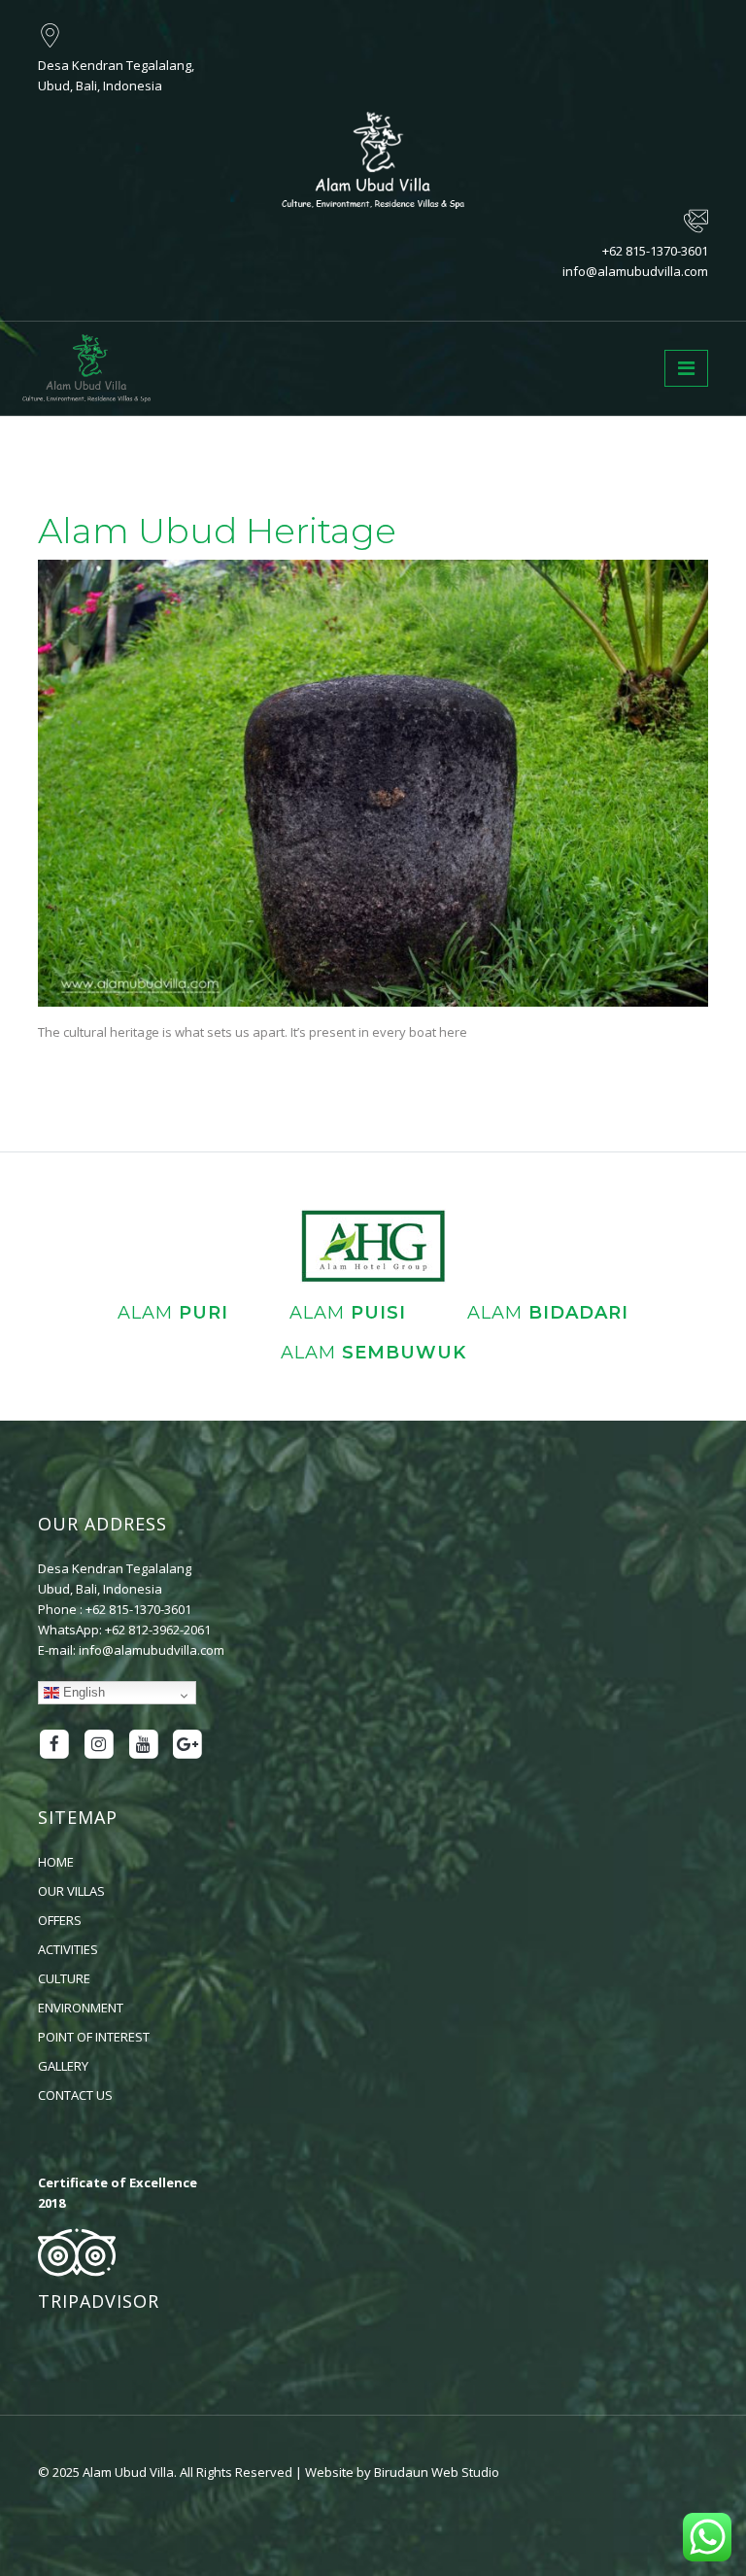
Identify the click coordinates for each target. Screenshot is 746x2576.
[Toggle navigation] (686, 368)
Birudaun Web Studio (437, 2472)
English (82, 1691)
